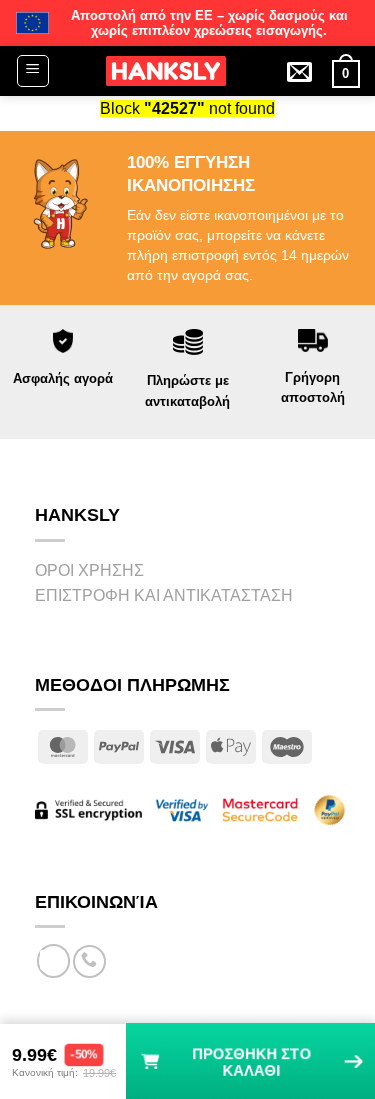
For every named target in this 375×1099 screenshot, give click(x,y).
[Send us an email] (53, 961)
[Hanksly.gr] (166, 71)
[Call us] (89, 961)
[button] (33, 71)
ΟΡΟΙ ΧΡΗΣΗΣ (89, 570)
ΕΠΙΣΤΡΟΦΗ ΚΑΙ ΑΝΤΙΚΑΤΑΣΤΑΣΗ (164, 595)
